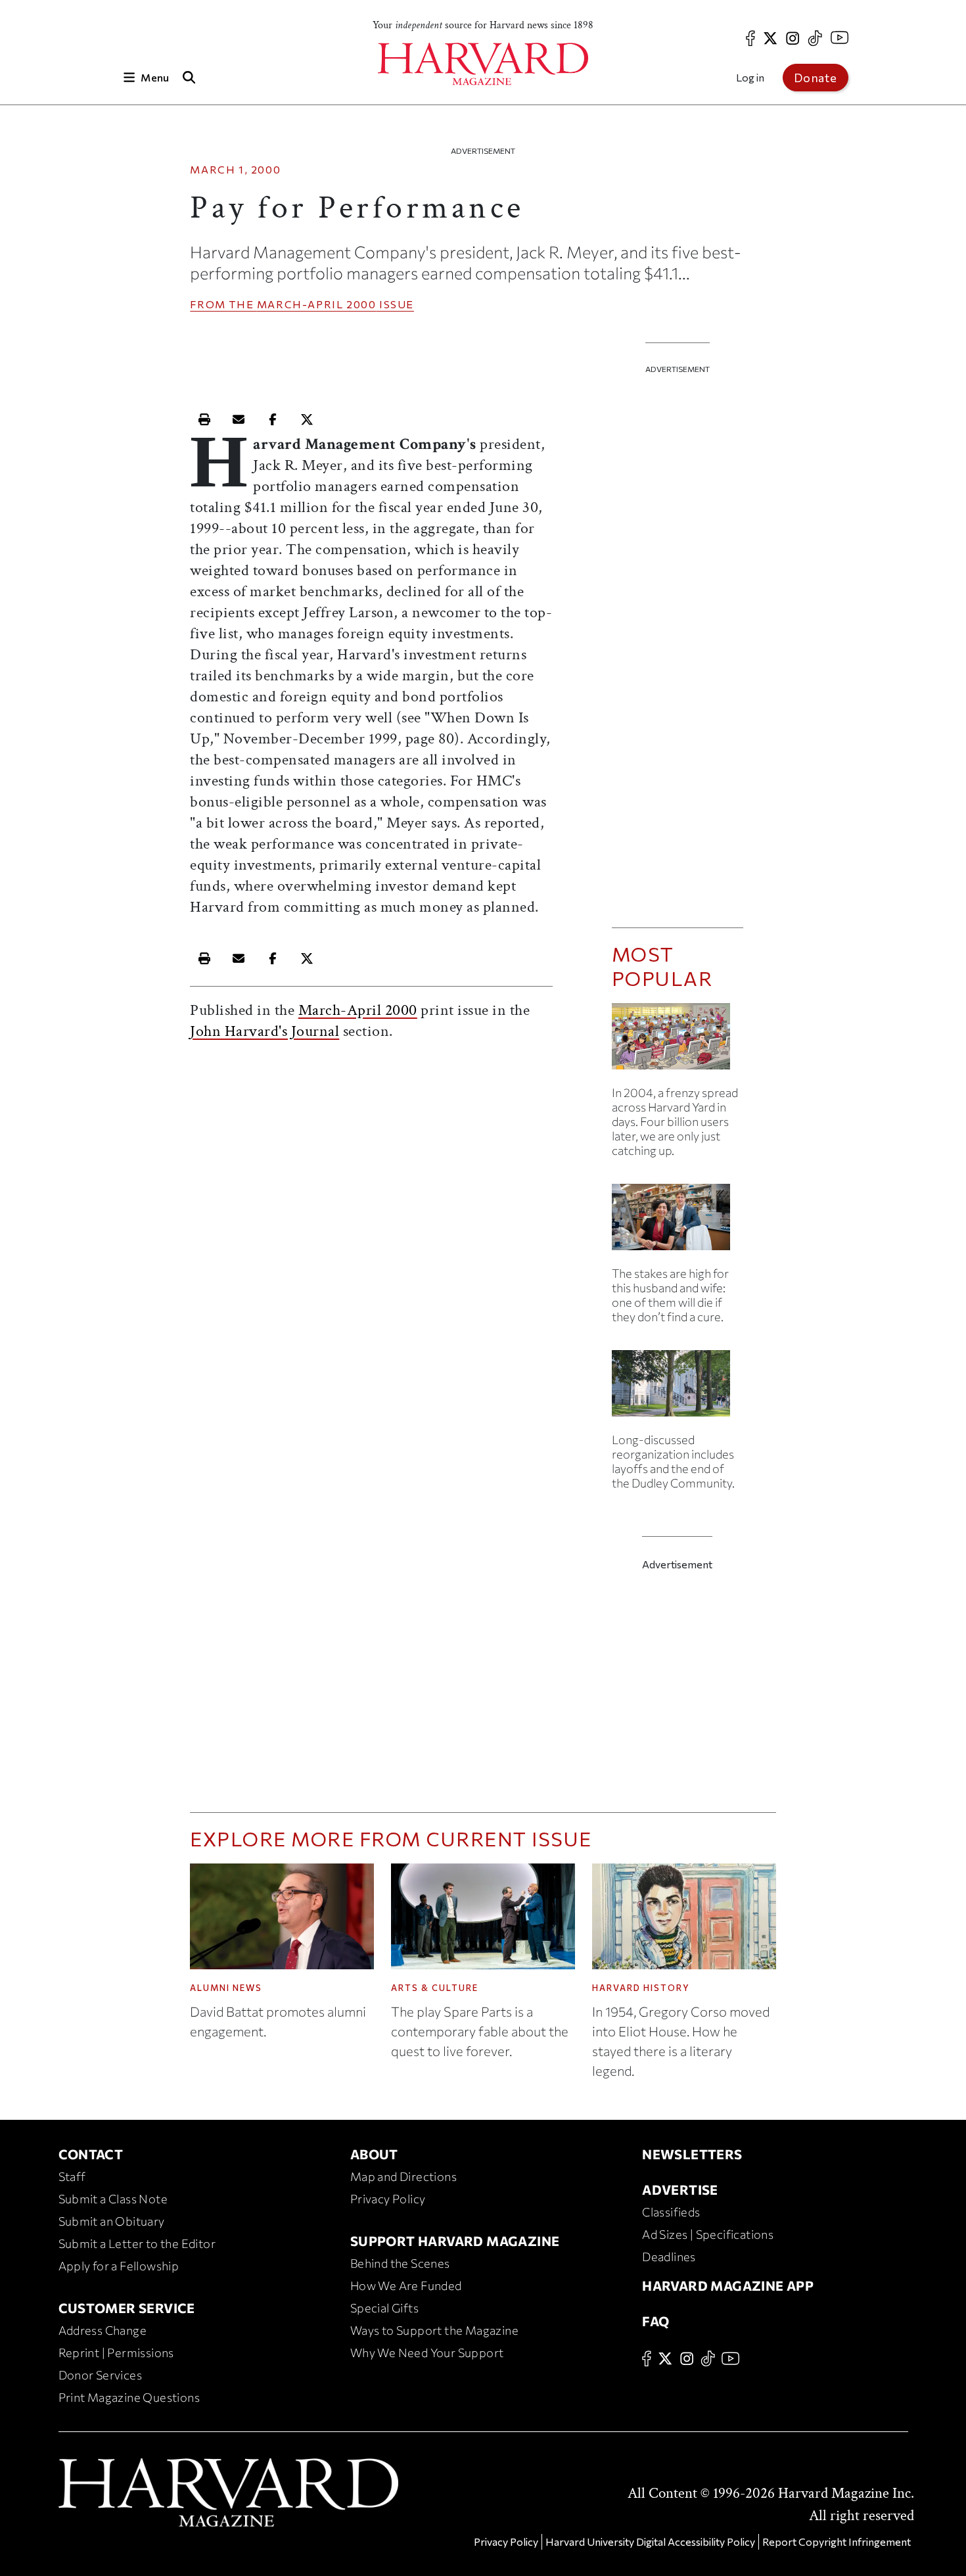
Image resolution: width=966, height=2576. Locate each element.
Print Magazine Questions (129, 2397)
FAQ (655, 2321)
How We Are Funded (406, 2285)
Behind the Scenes (400, 2263)
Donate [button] (816, 78)
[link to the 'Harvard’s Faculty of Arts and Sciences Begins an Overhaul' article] (678, 1389)
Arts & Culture (435, 1988)
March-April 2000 (317, 304)
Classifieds (671, 2212)
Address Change (103, 2330)
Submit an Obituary (112, 2221)
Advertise (680, 2190)
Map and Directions (403, 2176)
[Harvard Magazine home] (483, 64)
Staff (72, 2176)
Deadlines (669, 2257)
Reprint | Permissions (116, 2353)
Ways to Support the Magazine (434, 2330)
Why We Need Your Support (427, 2353)
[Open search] (189, 77)
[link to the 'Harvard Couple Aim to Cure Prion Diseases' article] (678, 1222)
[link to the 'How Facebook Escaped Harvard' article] (678, 1042)
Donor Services (101, 2375)
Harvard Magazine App (728, 2285)
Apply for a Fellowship (119, 2266)
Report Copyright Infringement (837, 2541)
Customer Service (127, 2308)
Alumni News (226, 1988)
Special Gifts (384, 2308)
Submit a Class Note (113, 2199)
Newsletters (692, 2154)
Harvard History (641, 1988)
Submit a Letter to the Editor (137, 2243)
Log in (750, 77)
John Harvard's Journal (264, 1031)
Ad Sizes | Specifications (708, 2234)
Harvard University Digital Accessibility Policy (650, 2541)
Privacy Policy (388, 2199)
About (374, 2154)
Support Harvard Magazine (455, 2241)
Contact (91, 2154)
